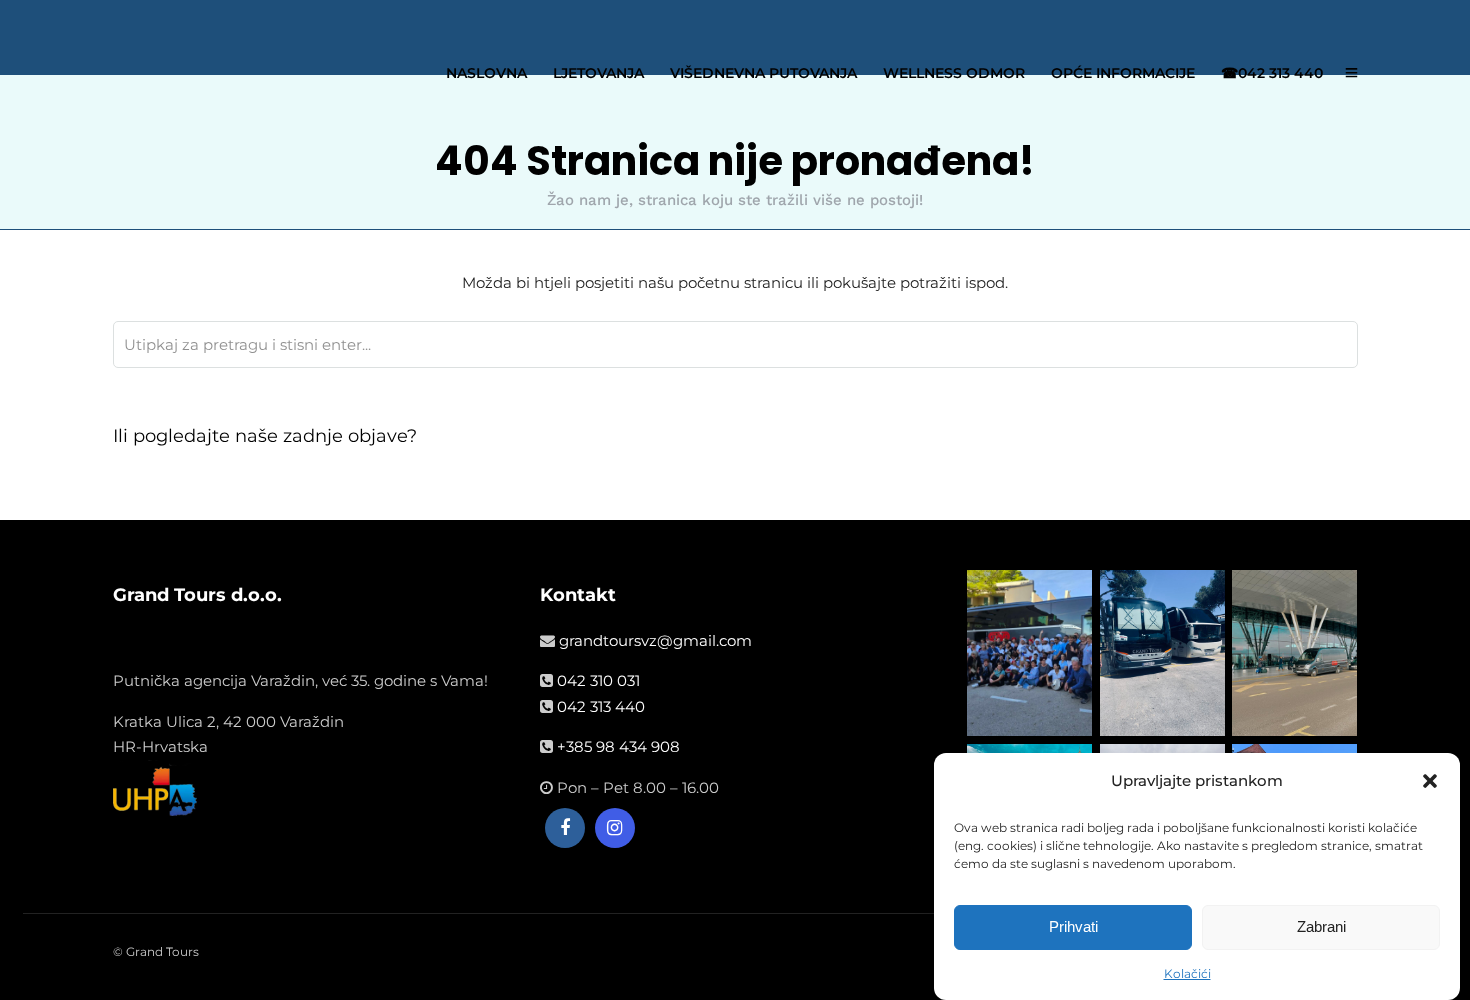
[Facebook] (565, 828)
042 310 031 (598, 680)
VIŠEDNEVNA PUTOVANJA (763, 73)
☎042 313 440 (1272, 73)
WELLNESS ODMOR (954, 73)
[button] (1430, 781)
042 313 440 (601, 706)
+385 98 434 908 (618, 746)
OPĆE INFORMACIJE (1123, 73)
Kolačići (1187, 973)
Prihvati (1073, 926)
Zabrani (1321, 926)
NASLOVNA (486, 73)
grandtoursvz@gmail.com (655, 640)
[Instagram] (615, 828)
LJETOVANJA (598, 73)
